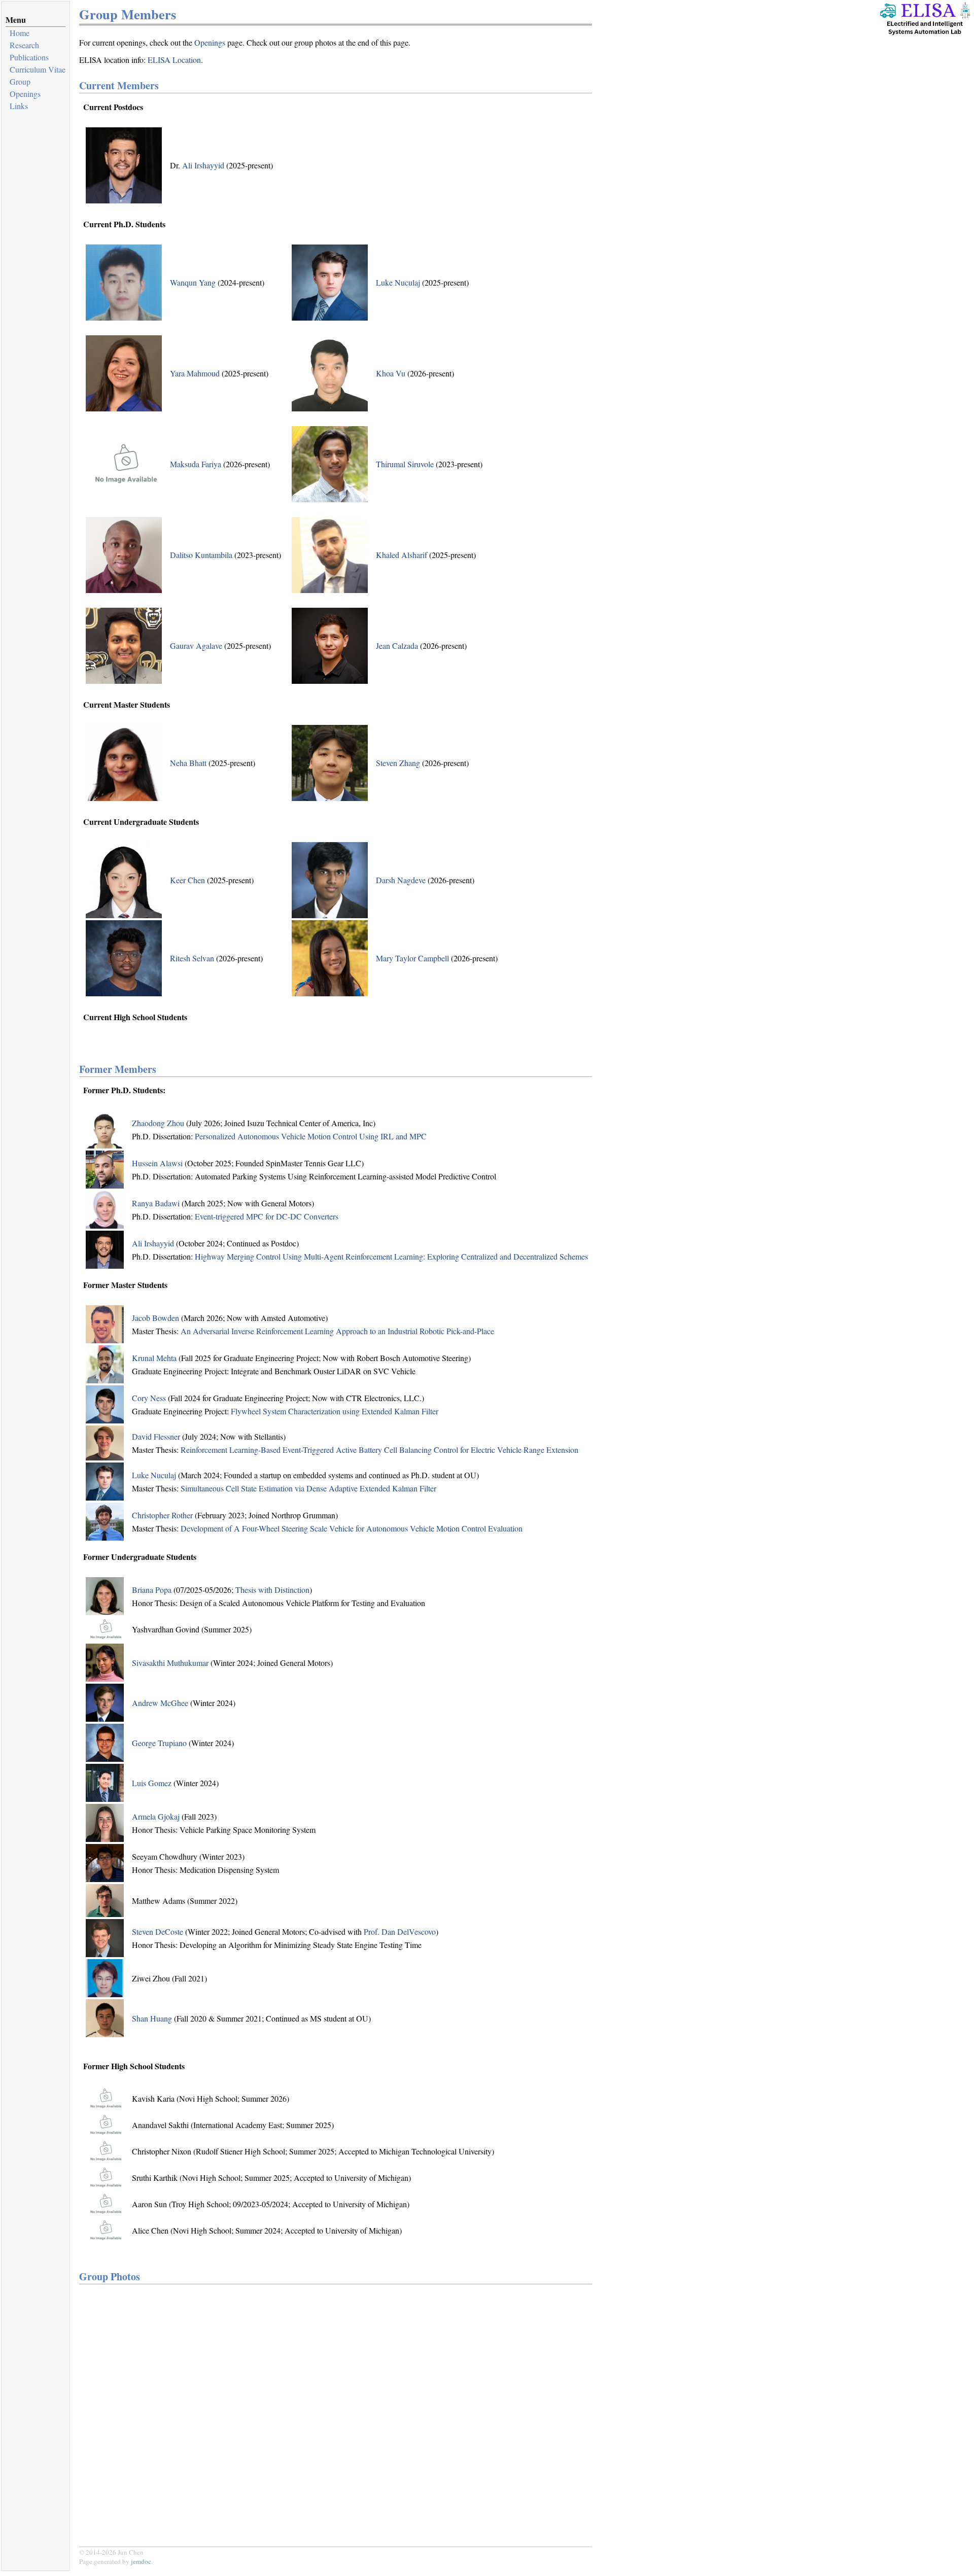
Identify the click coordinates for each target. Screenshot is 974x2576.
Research (24, 45)
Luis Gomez (152, 1783)
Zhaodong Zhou (158, 1123)
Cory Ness (149, 1398)
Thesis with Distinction (272, 1590)
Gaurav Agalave (196, 646)
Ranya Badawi (156, 1203)
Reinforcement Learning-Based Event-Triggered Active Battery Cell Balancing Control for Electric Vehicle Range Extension (379, 1450)
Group (20, 81)
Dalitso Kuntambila (201, 555)
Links (19, 106)
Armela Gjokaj (156, 1816)
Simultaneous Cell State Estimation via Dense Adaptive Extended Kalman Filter (308, 1488)
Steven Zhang (398, 763)
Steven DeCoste (158, 1931)
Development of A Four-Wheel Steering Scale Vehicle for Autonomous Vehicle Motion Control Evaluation (352, 1528)
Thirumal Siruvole (405, 464)
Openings (25, 94)
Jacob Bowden (155, 1318)
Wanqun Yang (193, 282)
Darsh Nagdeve (401, 880)
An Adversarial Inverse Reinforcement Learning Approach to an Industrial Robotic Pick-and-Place (337, 1331)
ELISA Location (174, 60)
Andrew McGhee (160, 1703)
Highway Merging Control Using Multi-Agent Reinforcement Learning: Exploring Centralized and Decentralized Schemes (391, 1256)
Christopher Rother (162, 1515)
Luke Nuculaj (398, 282)
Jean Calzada (397, 646)
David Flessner (156, 1436)
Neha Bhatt (188, 763)
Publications (29, 57)
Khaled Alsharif (402, 555)
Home (20, 33)
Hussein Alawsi (157, 1163)
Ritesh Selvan (192, 958)
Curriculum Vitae (38, 69)
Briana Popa (152, 1590)
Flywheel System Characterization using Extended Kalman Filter (335, 1411)
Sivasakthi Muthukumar (170, 1663)
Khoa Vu (391, 373)
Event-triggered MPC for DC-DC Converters (267, 1216)
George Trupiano (159, 1743)
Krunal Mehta (154, 1358)
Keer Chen (187, 880)
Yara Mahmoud (195, 373)
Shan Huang (152, 2018)
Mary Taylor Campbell (412, 958)
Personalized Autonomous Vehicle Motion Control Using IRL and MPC (311, 1136)
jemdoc (141, 2561)
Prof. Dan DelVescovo (400, 1931)
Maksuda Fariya (196, 464)
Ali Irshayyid (203, 165)
